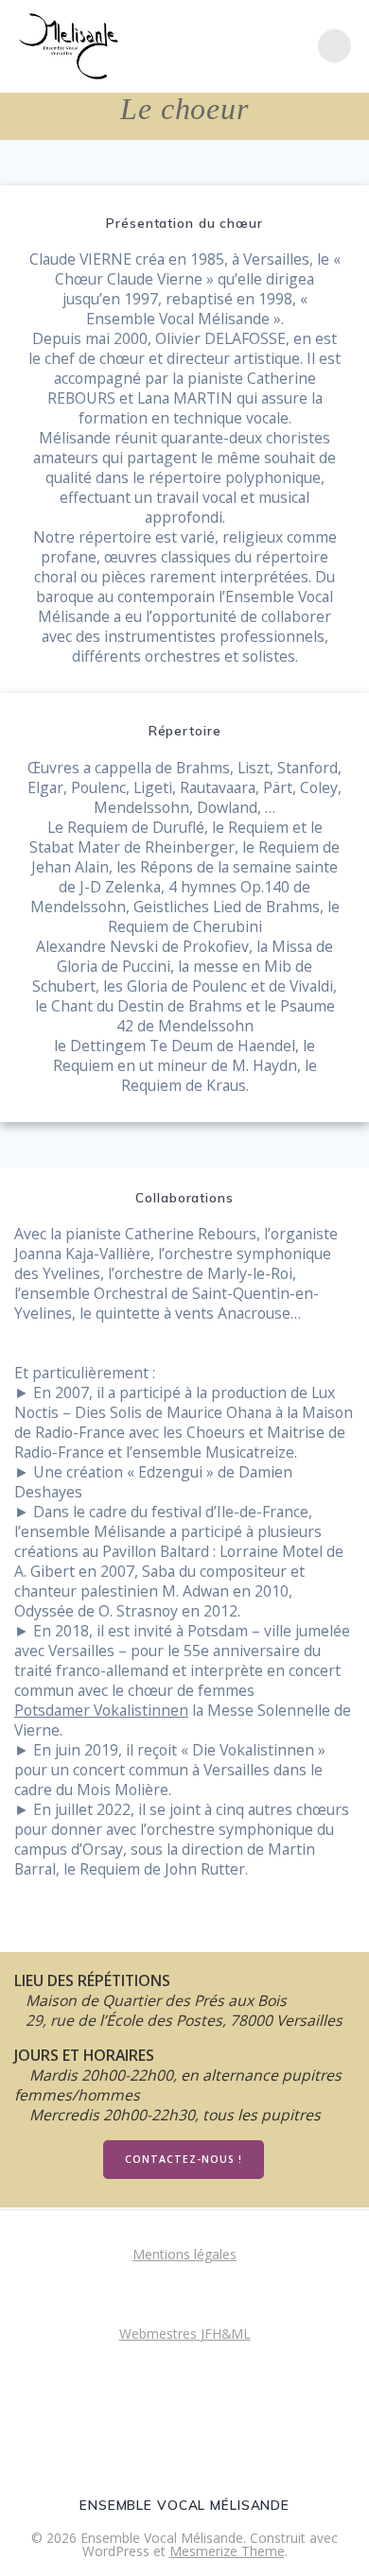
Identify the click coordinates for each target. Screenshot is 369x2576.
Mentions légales (184, 2254)
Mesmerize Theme (227, 2551)
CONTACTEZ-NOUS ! (184, 2159)
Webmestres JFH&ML (185, 2334)
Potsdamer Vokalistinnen (101, 1711)
